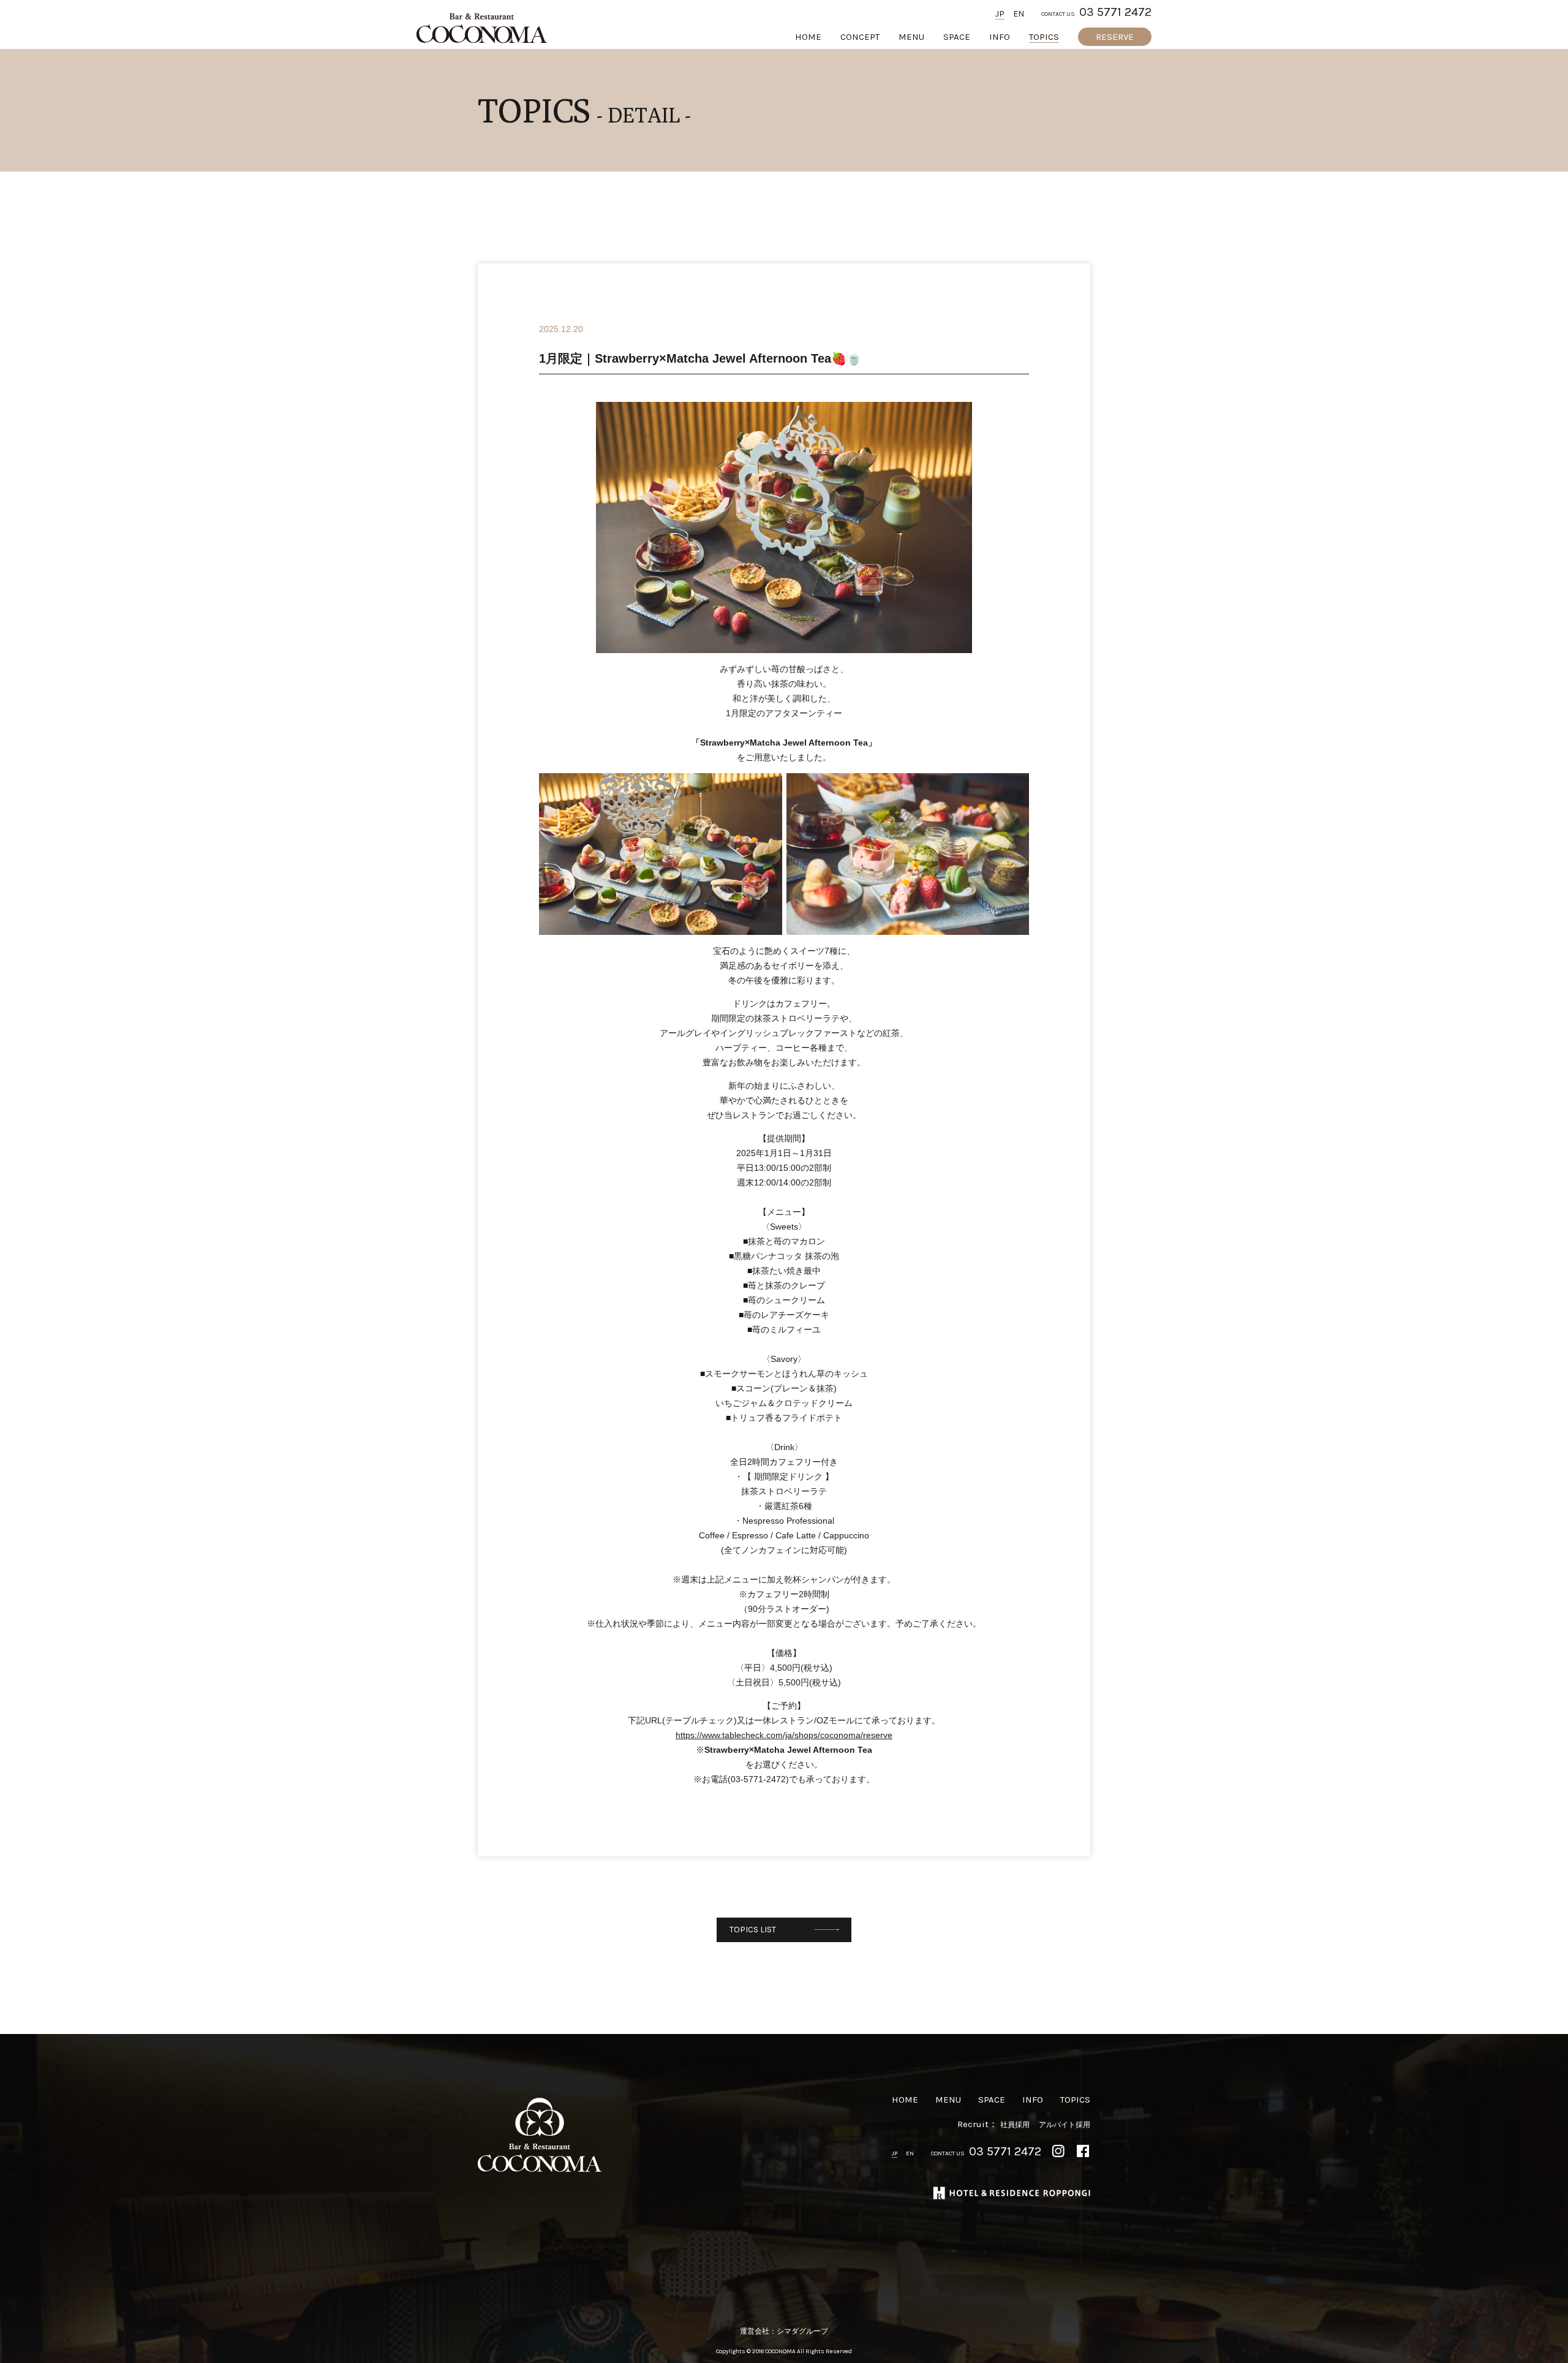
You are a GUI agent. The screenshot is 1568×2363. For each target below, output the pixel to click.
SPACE (957, 37)
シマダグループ (802, 2331)
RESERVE (1115, 37)
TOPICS (1044, 37)
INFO (1000, 37)
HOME (808, 37)
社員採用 (1015, 2125)
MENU (911, 37)
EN (1019, 14)
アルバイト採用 (1065, 2125)
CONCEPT (860, 37)
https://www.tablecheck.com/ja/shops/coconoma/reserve (784, 1735)
